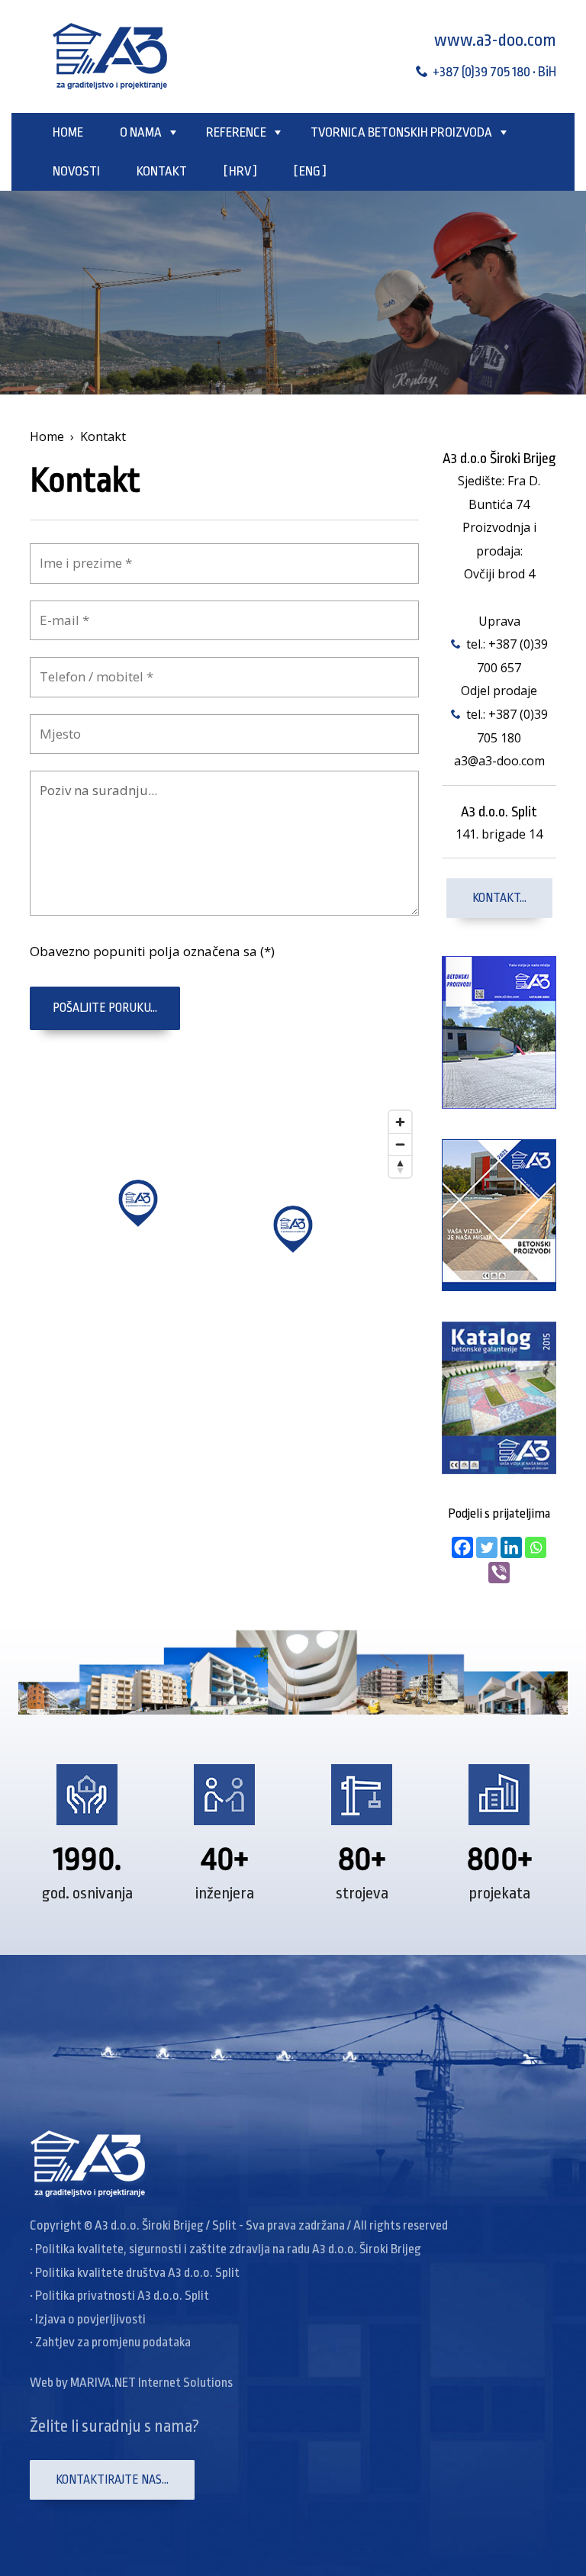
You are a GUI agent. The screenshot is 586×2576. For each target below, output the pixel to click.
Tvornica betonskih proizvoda (401, 132)
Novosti (76, 171)
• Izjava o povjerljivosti (88, 2319)
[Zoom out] (400, 1144)
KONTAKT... (499, 898)
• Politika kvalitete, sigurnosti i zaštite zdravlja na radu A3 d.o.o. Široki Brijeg (225, 2249)
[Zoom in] (400, 1122)
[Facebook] (462, 1547)
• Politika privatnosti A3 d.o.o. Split (119, 2296)
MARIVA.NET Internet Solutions (151, 2383)
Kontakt (162, 171)
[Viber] (499, 1573)
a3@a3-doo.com (499, 761)
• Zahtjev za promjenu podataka (110, 2342)
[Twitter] (487, 1547)
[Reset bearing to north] (400, 1166)
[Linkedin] (511, 1547)
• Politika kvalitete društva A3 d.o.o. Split (135, 2273)
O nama (141, 132)
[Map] (224, 1237)
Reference (236, 132)
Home (68, 132)
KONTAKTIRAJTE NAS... (112, 2480)
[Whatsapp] (536, 1547)
